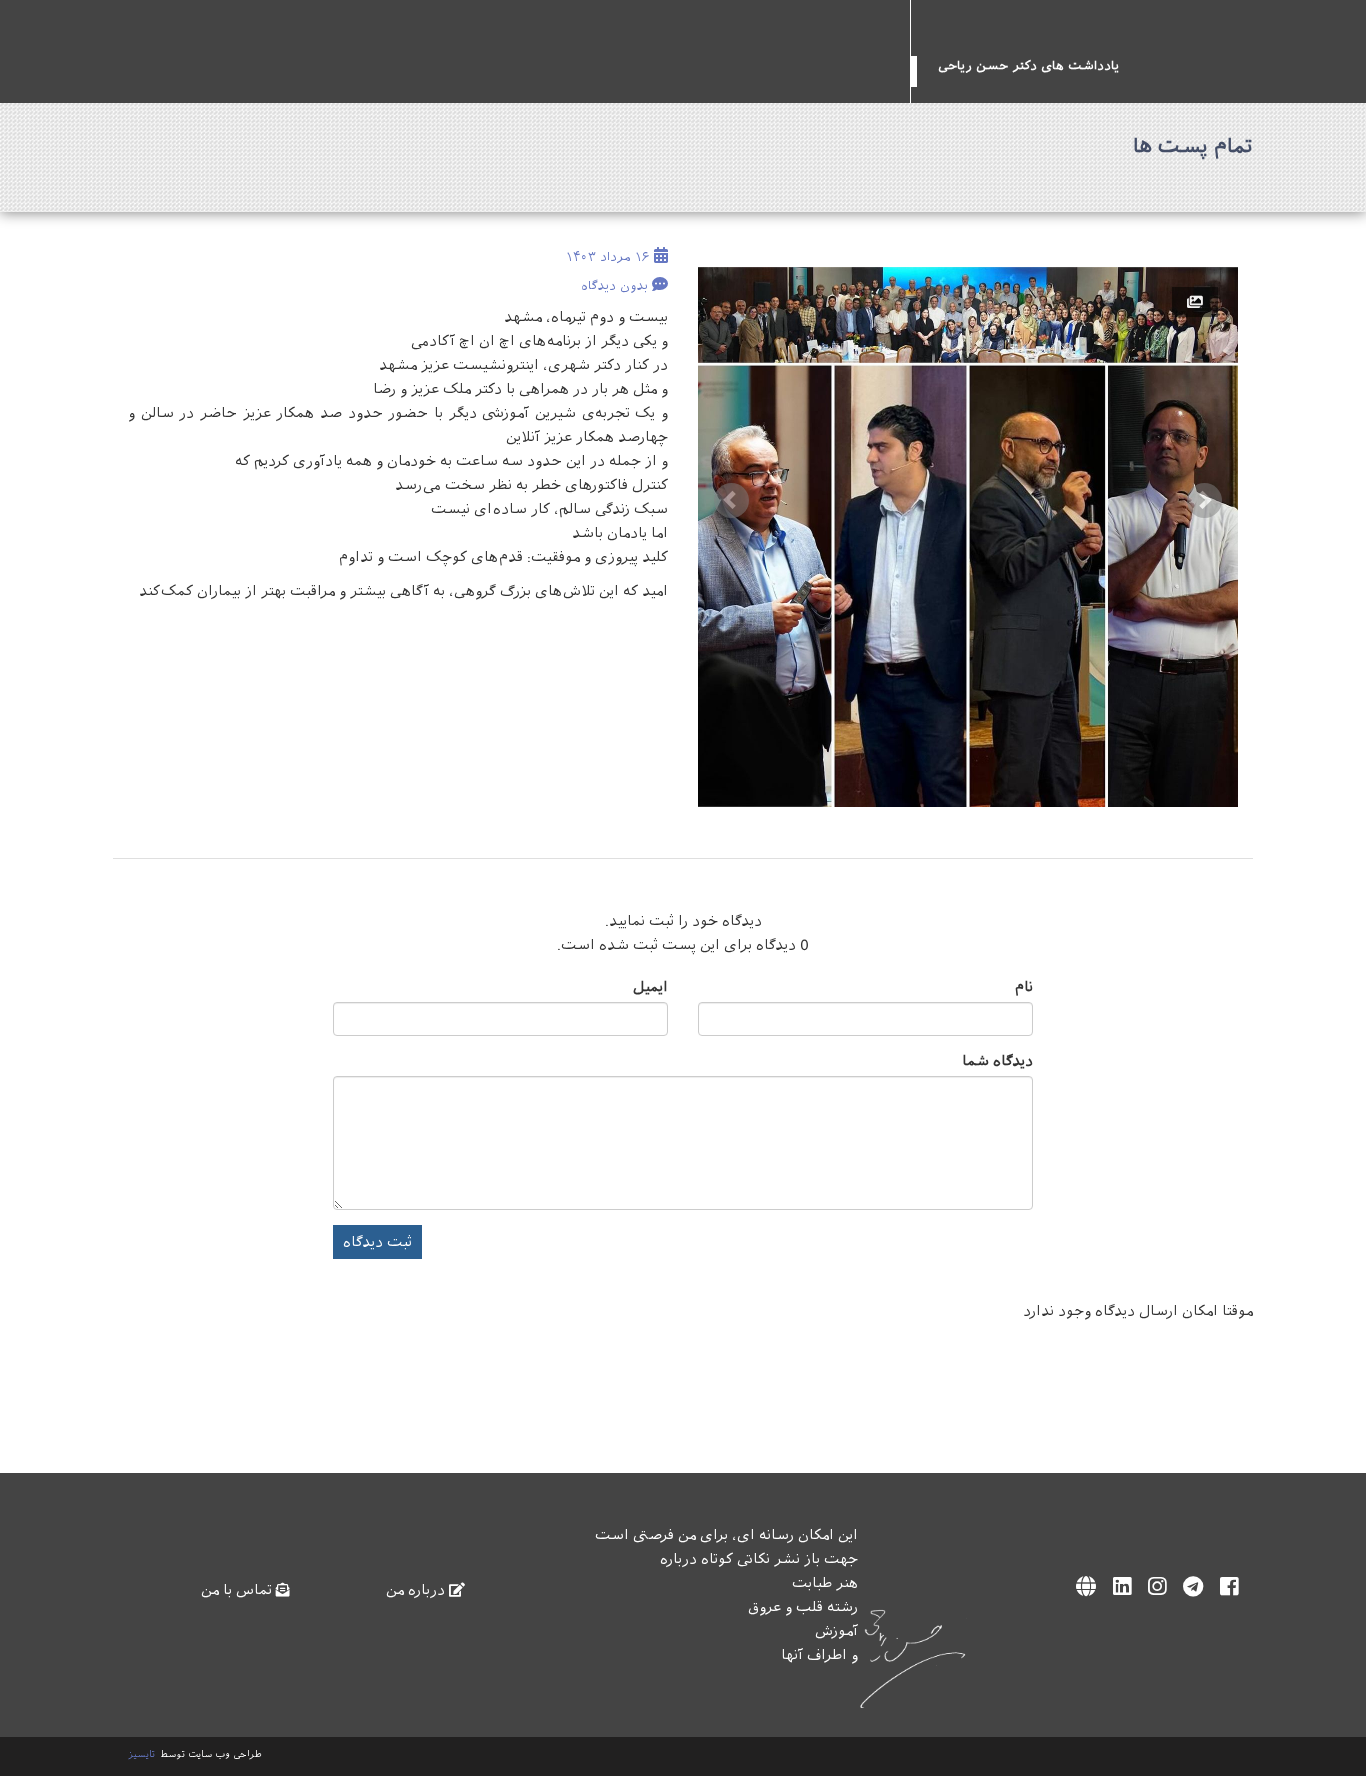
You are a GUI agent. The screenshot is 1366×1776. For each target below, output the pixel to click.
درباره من (417, 1590)
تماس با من (238, 1590)
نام (1024, 987)
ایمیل (650, 987)
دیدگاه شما (997, 1061)
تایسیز (141, 1754)
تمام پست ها (1193, 146)
